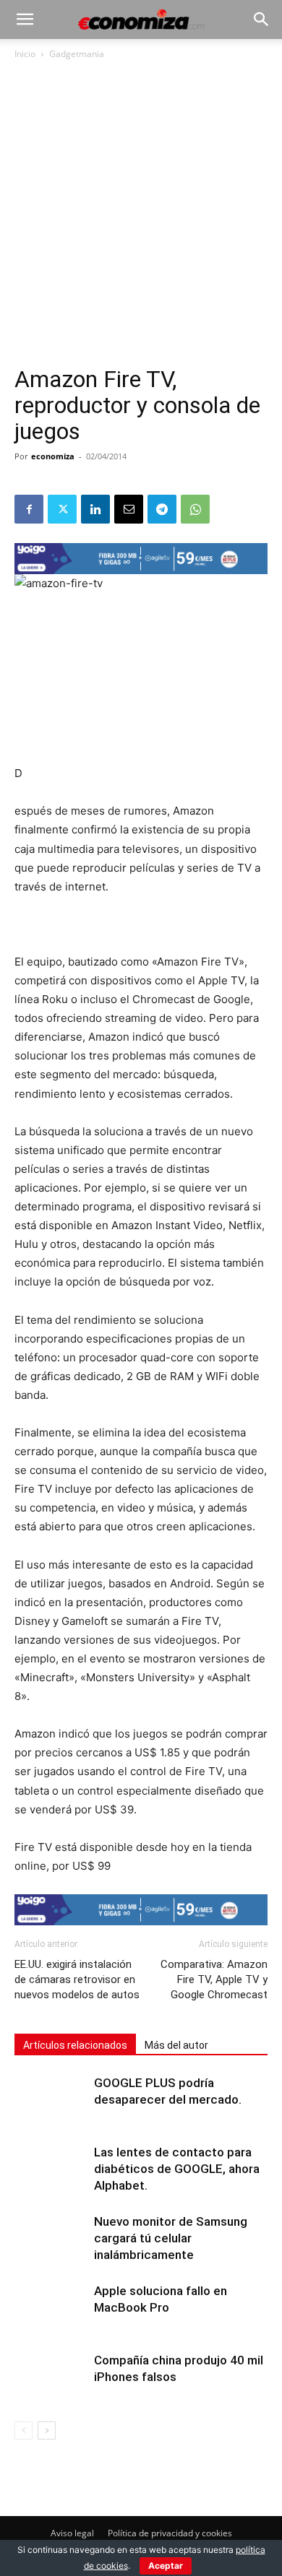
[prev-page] (23, 2430)
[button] (25, 19)
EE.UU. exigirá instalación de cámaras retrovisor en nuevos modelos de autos (77, 1979)
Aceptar (166, 2566)
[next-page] (47, 2430)
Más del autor (176, 2045)
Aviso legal (72, 2533)
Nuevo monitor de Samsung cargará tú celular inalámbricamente (171, 2238)
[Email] (129, 509)
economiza (53, 456)
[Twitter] (62, 509)
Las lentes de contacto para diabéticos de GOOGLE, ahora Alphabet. (177, 2169)
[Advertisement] (141, 219)
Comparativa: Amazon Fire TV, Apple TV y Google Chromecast (214, 1979)
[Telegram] (162, 509)
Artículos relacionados (75, 2045)
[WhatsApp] (195, 509)
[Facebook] (29, 509)
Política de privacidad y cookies (170, 2533)
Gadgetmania (77, 54)
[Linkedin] (95, 509)
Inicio (25, 54)
